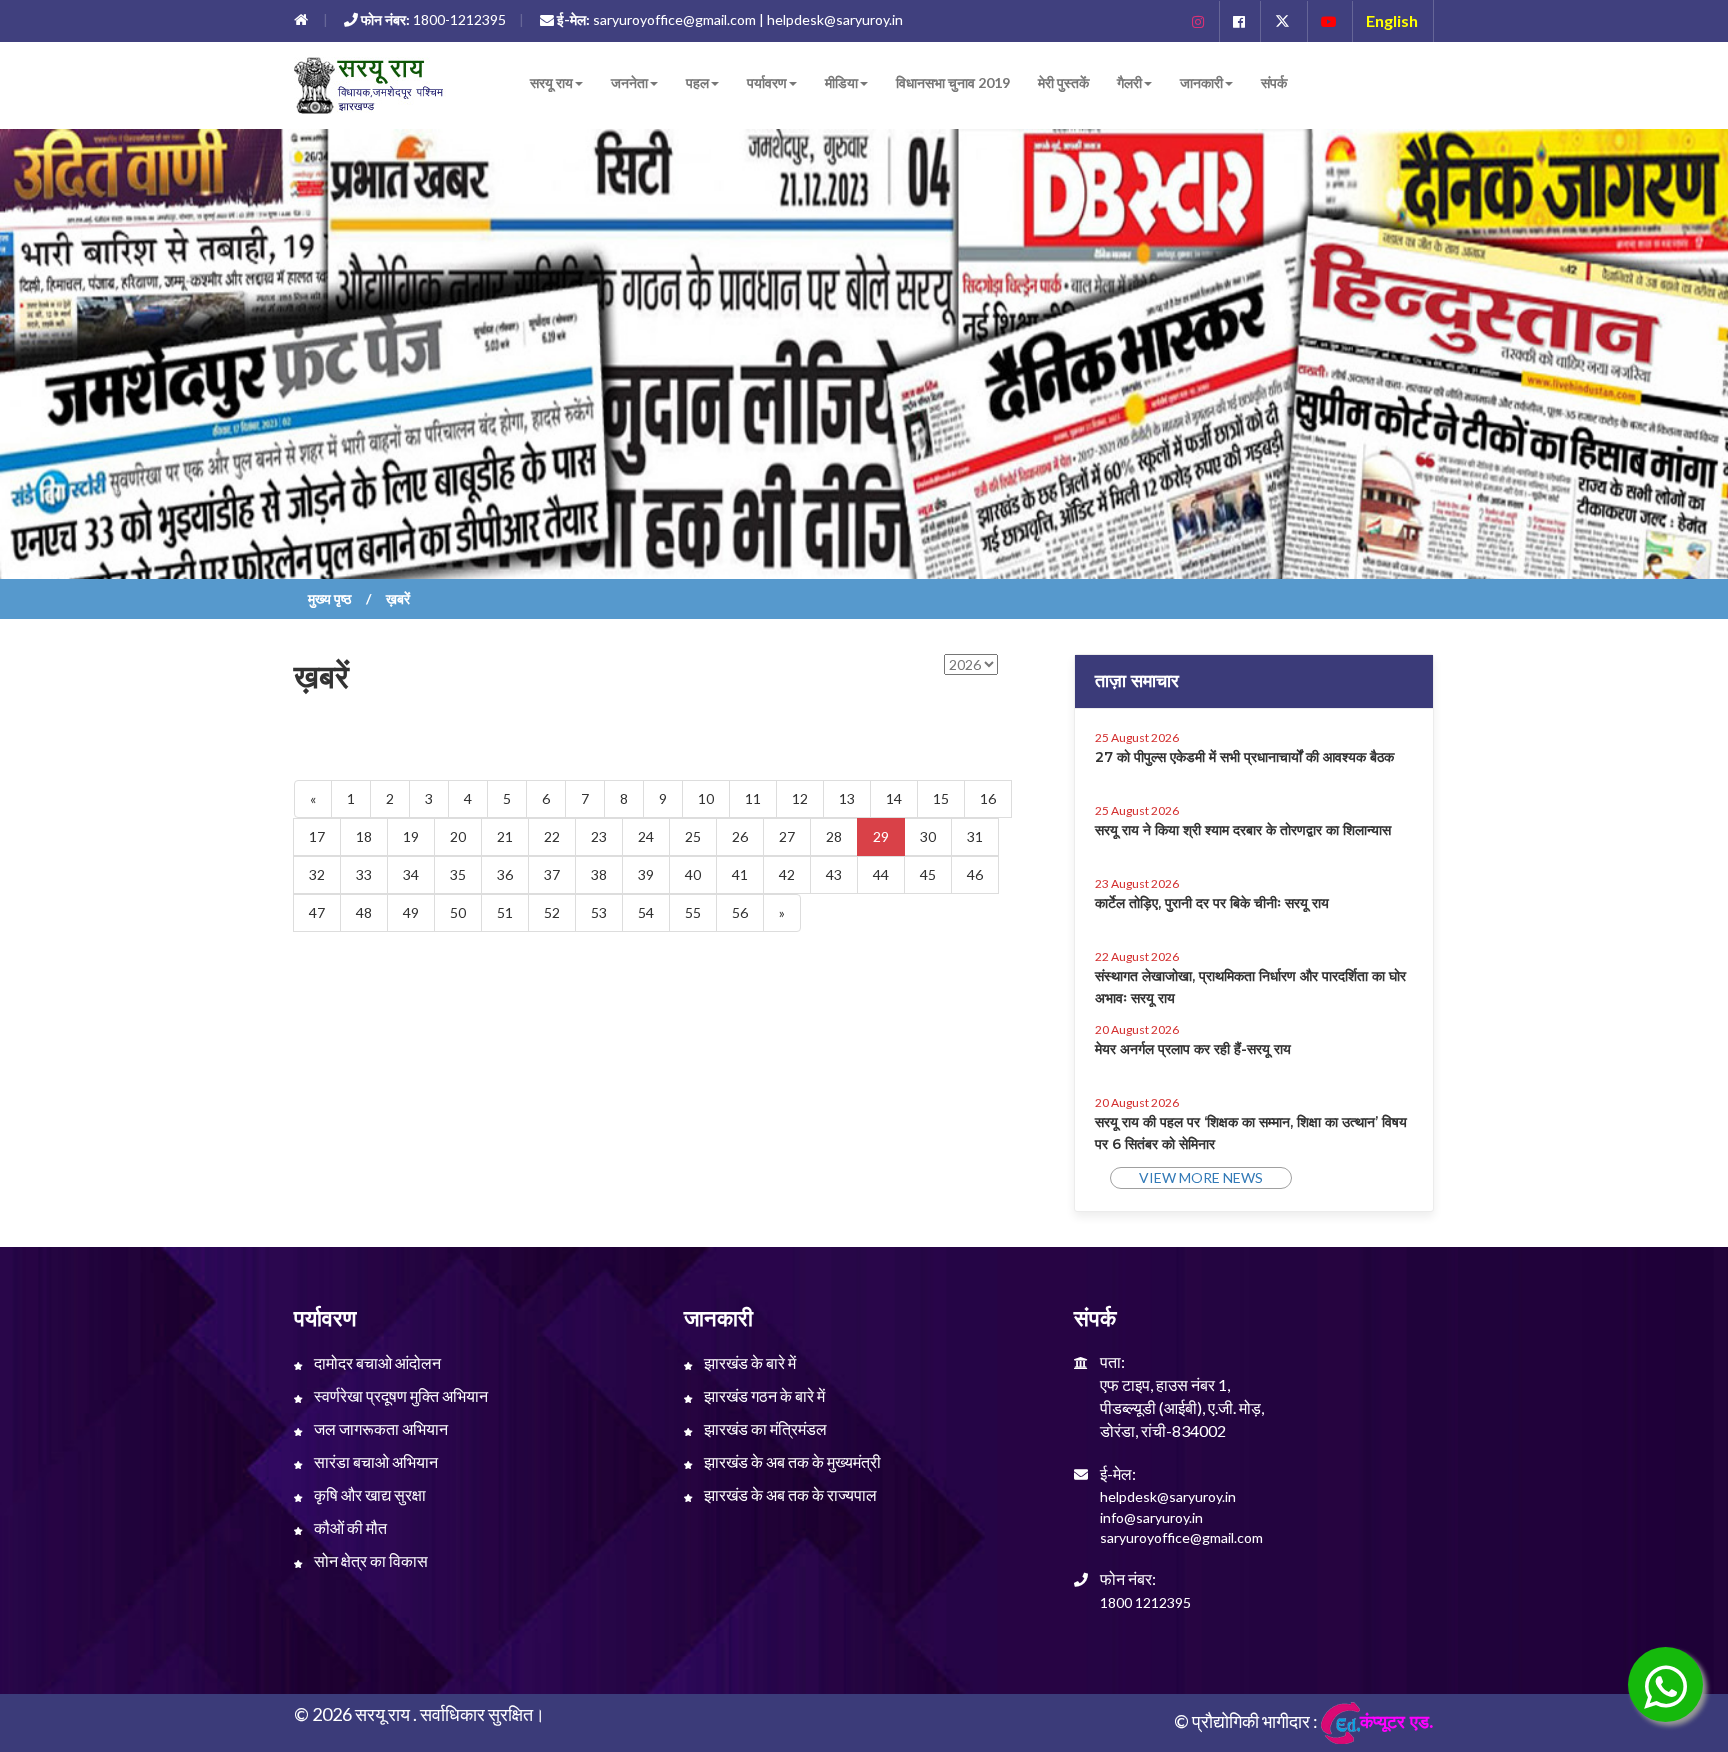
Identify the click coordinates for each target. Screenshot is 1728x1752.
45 (928, 874)
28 (834, 836)
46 (975, 874)
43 (834, 874)
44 (881, 874)
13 (847, 798)
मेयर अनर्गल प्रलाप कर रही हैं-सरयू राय (1193, 1049)
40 (693, 874)
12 (800, 798)
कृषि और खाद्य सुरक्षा (368, 1494)
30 (928, 836)
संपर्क (1274, 82)
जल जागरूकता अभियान (379, 1428)
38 (599, 874)
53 (599, 912)
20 (458, 836)
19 (411, 836)
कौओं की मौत (349, 1527)
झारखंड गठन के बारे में (763, 1395)
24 (646, 836)
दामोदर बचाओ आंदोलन (376, 1362)
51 (505, 912)
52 (552, 912)
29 (881, 836)
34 (411, 874)
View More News (1201, 1177)
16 (988, 798)
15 (941, 798)
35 (458, 874)
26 (740, 836)
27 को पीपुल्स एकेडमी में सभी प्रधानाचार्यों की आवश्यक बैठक (1244, 757)
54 (646, 912)
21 (505, 836)
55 (693, 912)
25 (693, 836)
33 (364, 874)
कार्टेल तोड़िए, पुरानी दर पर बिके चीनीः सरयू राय (1212, 903)
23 (599, 836)
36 (505, 874)
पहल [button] (697, 82)
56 (740, 912)
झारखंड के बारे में (748, 1362)
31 (975, 836)
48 (364, 912)
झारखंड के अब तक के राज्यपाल (789, 1494)
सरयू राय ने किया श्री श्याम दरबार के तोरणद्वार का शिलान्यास (1243, 830)
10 (706, 798)
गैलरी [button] (1129, 82)
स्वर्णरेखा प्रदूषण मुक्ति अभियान (399, 1395)
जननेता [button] (629, 82)
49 (411, 912)
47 (317, 912)
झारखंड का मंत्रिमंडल (764, 1428)
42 (787, 874)
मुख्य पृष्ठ (329, 598)
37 (552, 874)
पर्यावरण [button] (767, 82)
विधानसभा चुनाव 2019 (953, 82)
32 (317, 874)
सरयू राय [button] (551, 82)
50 (458, 912)
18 (364, 836)
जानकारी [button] (1201, 82)
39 (646, 874)
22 (552, 836)
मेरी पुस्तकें (1063, 82)
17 (317, 836)
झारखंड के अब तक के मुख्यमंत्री (791, 1461)
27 (787, 836)
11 (753, 798)
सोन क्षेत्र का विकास (369, 1560)
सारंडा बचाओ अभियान (374, 1461)
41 (740, 874)
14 (894, 798)
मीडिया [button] (841, 82)
